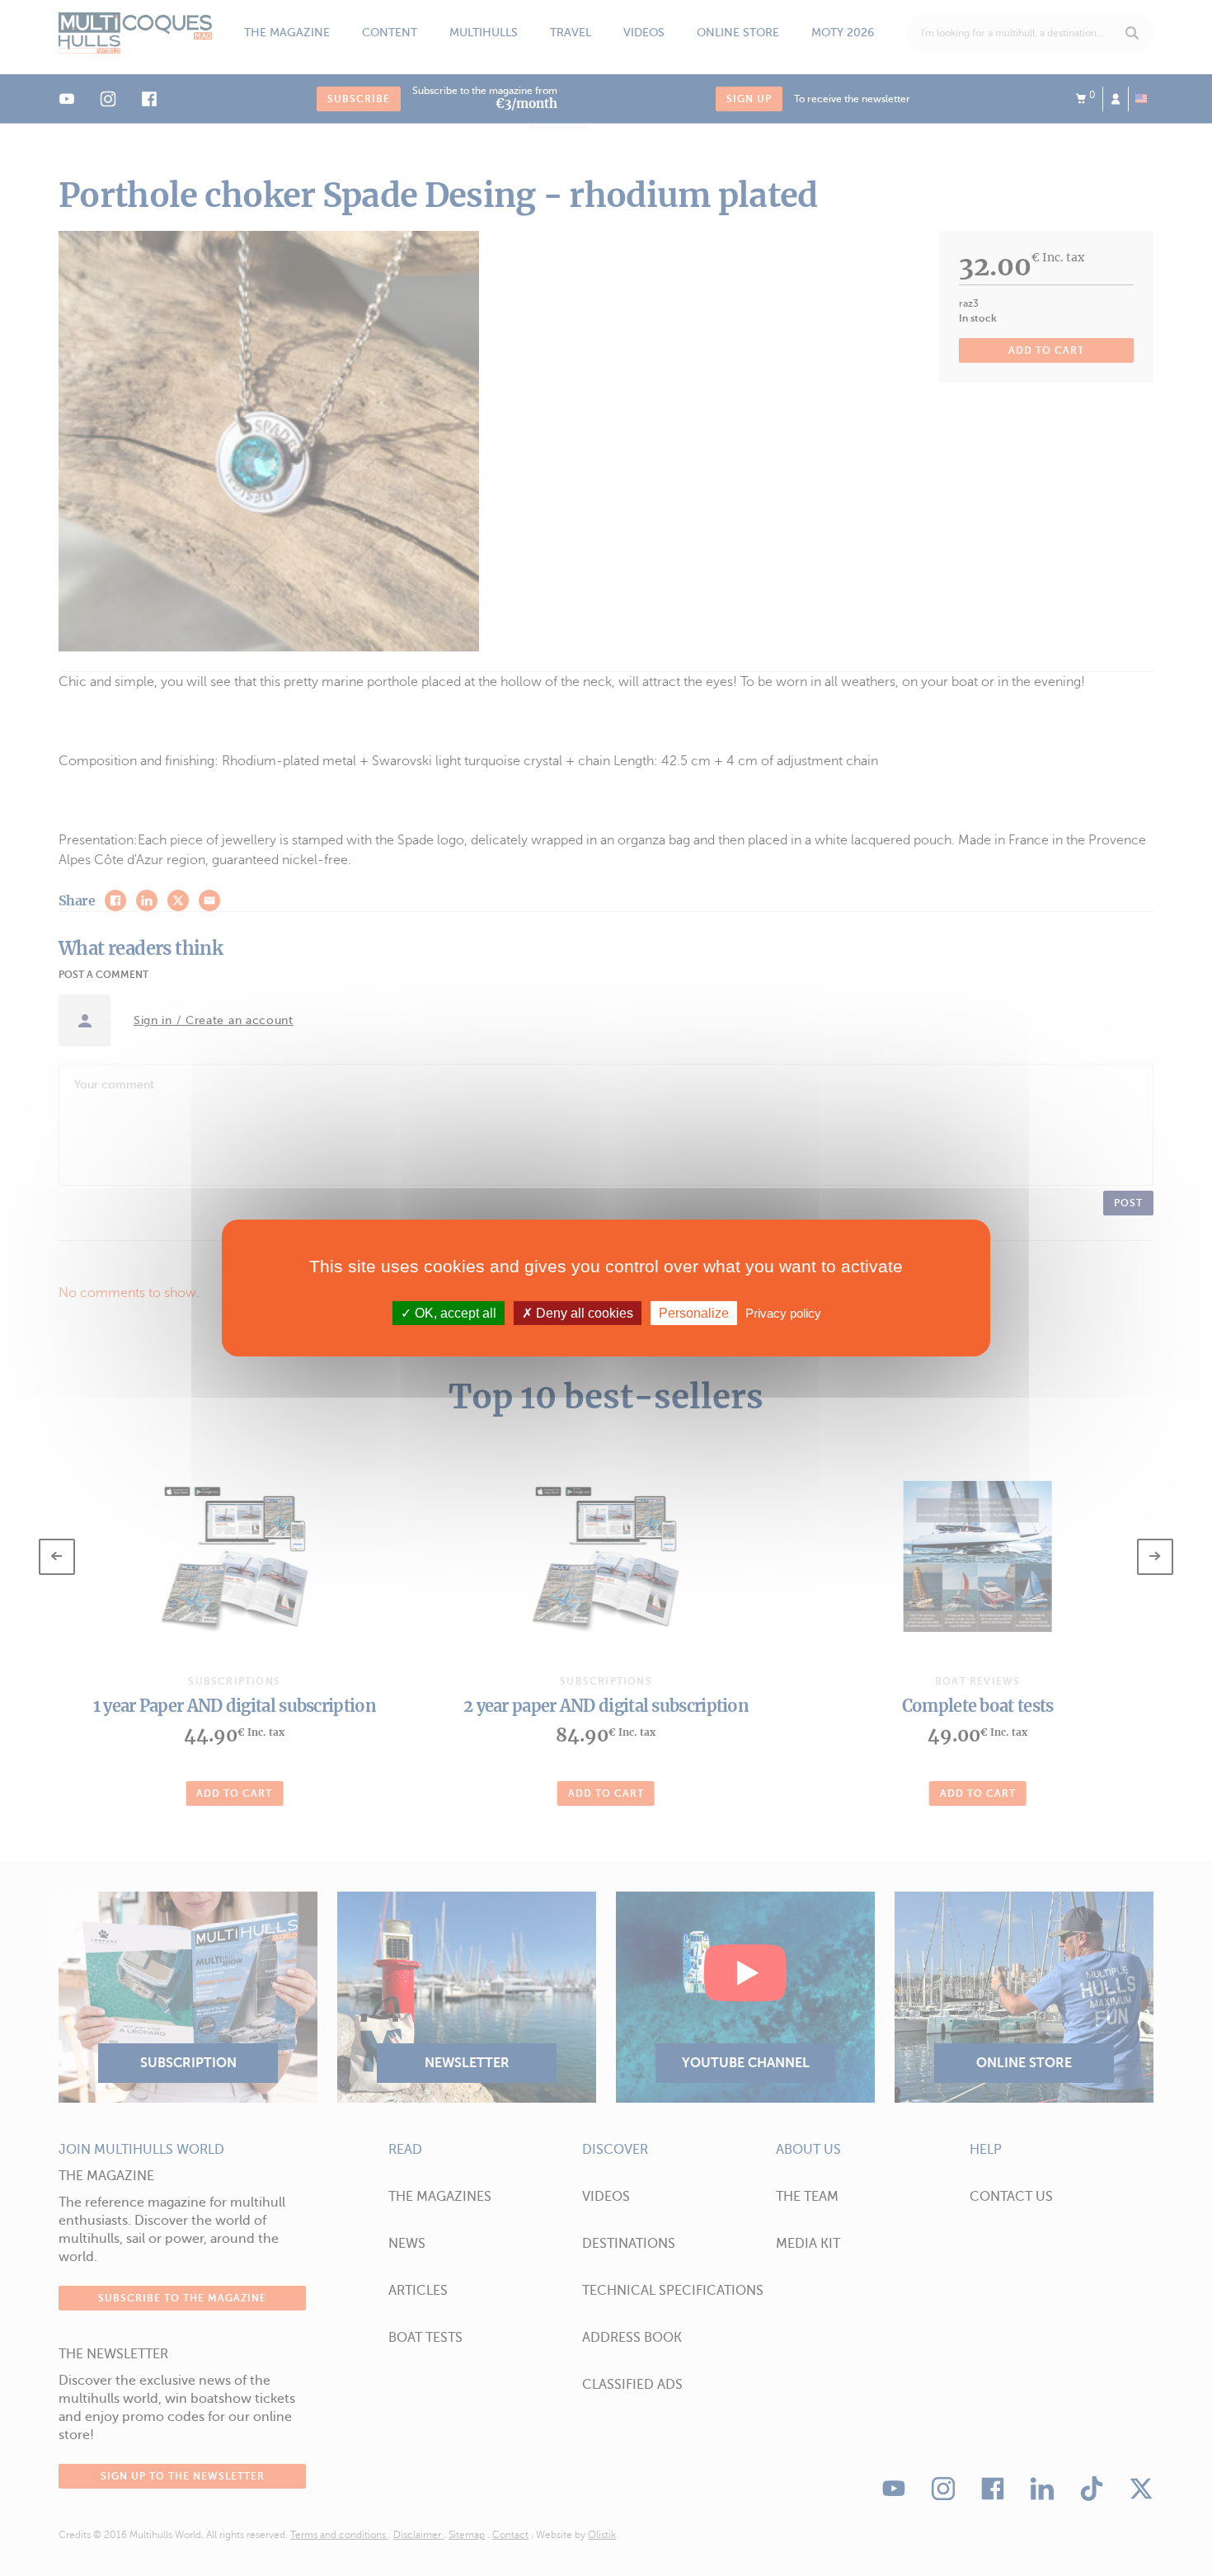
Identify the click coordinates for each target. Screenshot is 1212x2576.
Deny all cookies (583, 1313)
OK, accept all (454, 1313)
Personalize (694, 1313)
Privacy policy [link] (783, 1313)
